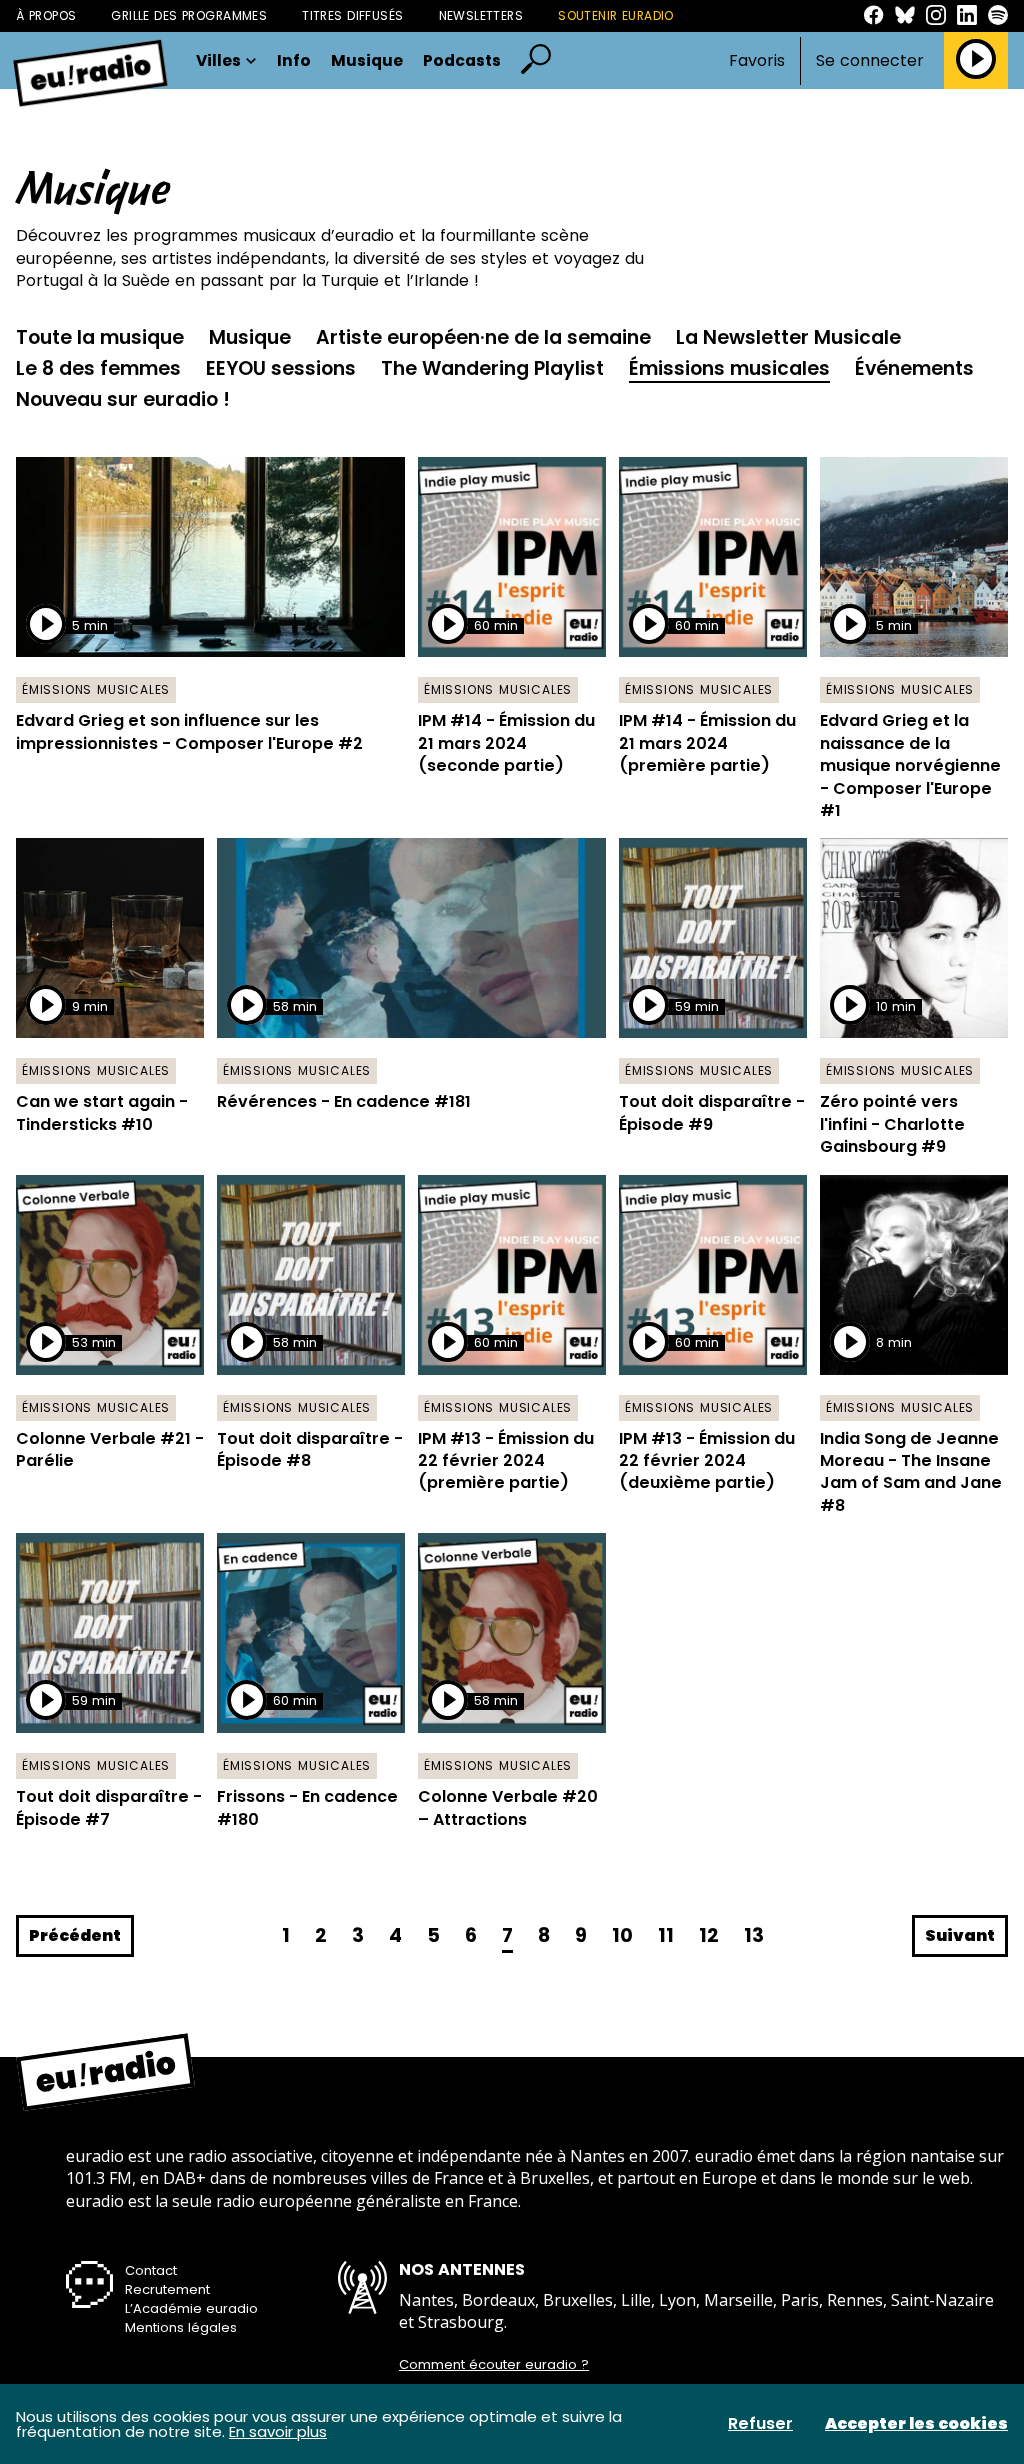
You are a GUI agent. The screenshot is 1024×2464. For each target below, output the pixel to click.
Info (294, 61)
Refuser (760, 2424)
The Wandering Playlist (492, 368)
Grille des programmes (189, 15)
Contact (151, 2270)
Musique (367, 61)
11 (666, 1935)
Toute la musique (100, 337)
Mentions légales (181, 2327)
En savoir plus (278, 2431)
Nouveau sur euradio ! (123, 399)
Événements (914, 368)
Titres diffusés (352, 15)
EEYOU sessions (281, 368)
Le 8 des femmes (98, 368)
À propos (46, 15)
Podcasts (462, 61)
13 (754, 1935)
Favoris (757, 60)
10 (622, 1935)
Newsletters (481, 15)
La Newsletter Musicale (788, 337)
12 (709, 1935)
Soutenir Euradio (616, 15)
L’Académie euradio (191, 2308)
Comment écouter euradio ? (494, 2365)
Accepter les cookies (916, 2424)
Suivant (960, 1935)
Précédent (75, 1935)
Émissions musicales (729, 368)
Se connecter (870, 61)
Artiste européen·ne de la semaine (483, 337)
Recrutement (167, 2289)
